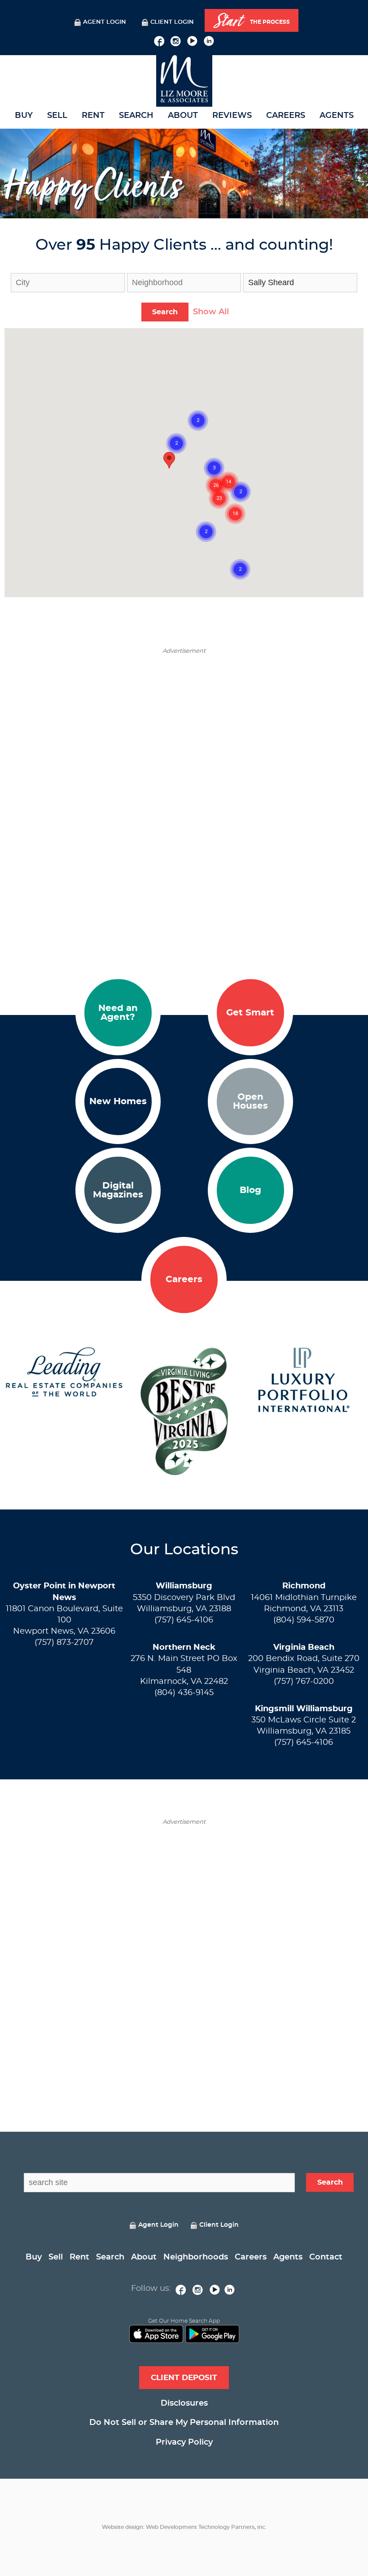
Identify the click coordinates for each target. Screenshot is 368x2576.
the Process (252, 21)
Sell (57, 116)
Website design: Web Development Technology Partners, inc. (184, 2527)
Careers (286, 116)
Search (136, 116)
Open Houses (250, 1102)
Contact (326, 2257)
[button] (169, 460)
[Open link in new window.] (159, 40)
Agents (337, 116)
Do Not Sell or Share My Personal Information (184, 2423)
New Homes (118, 1102)
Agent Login (105, 22)
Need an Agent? (118, 1013)
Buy (24, 116)
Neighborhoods (196, 2257)
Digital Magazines (118, 1190)
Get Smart (250, 1013)
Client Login (172, 22)
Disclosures (184, 2403)
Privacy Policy (184, 2442)
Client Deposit (184, 2378)
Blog (250, 1190)
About (183, 116)
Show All (211, 312)
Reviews (232, 116)
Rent (93, 116)
